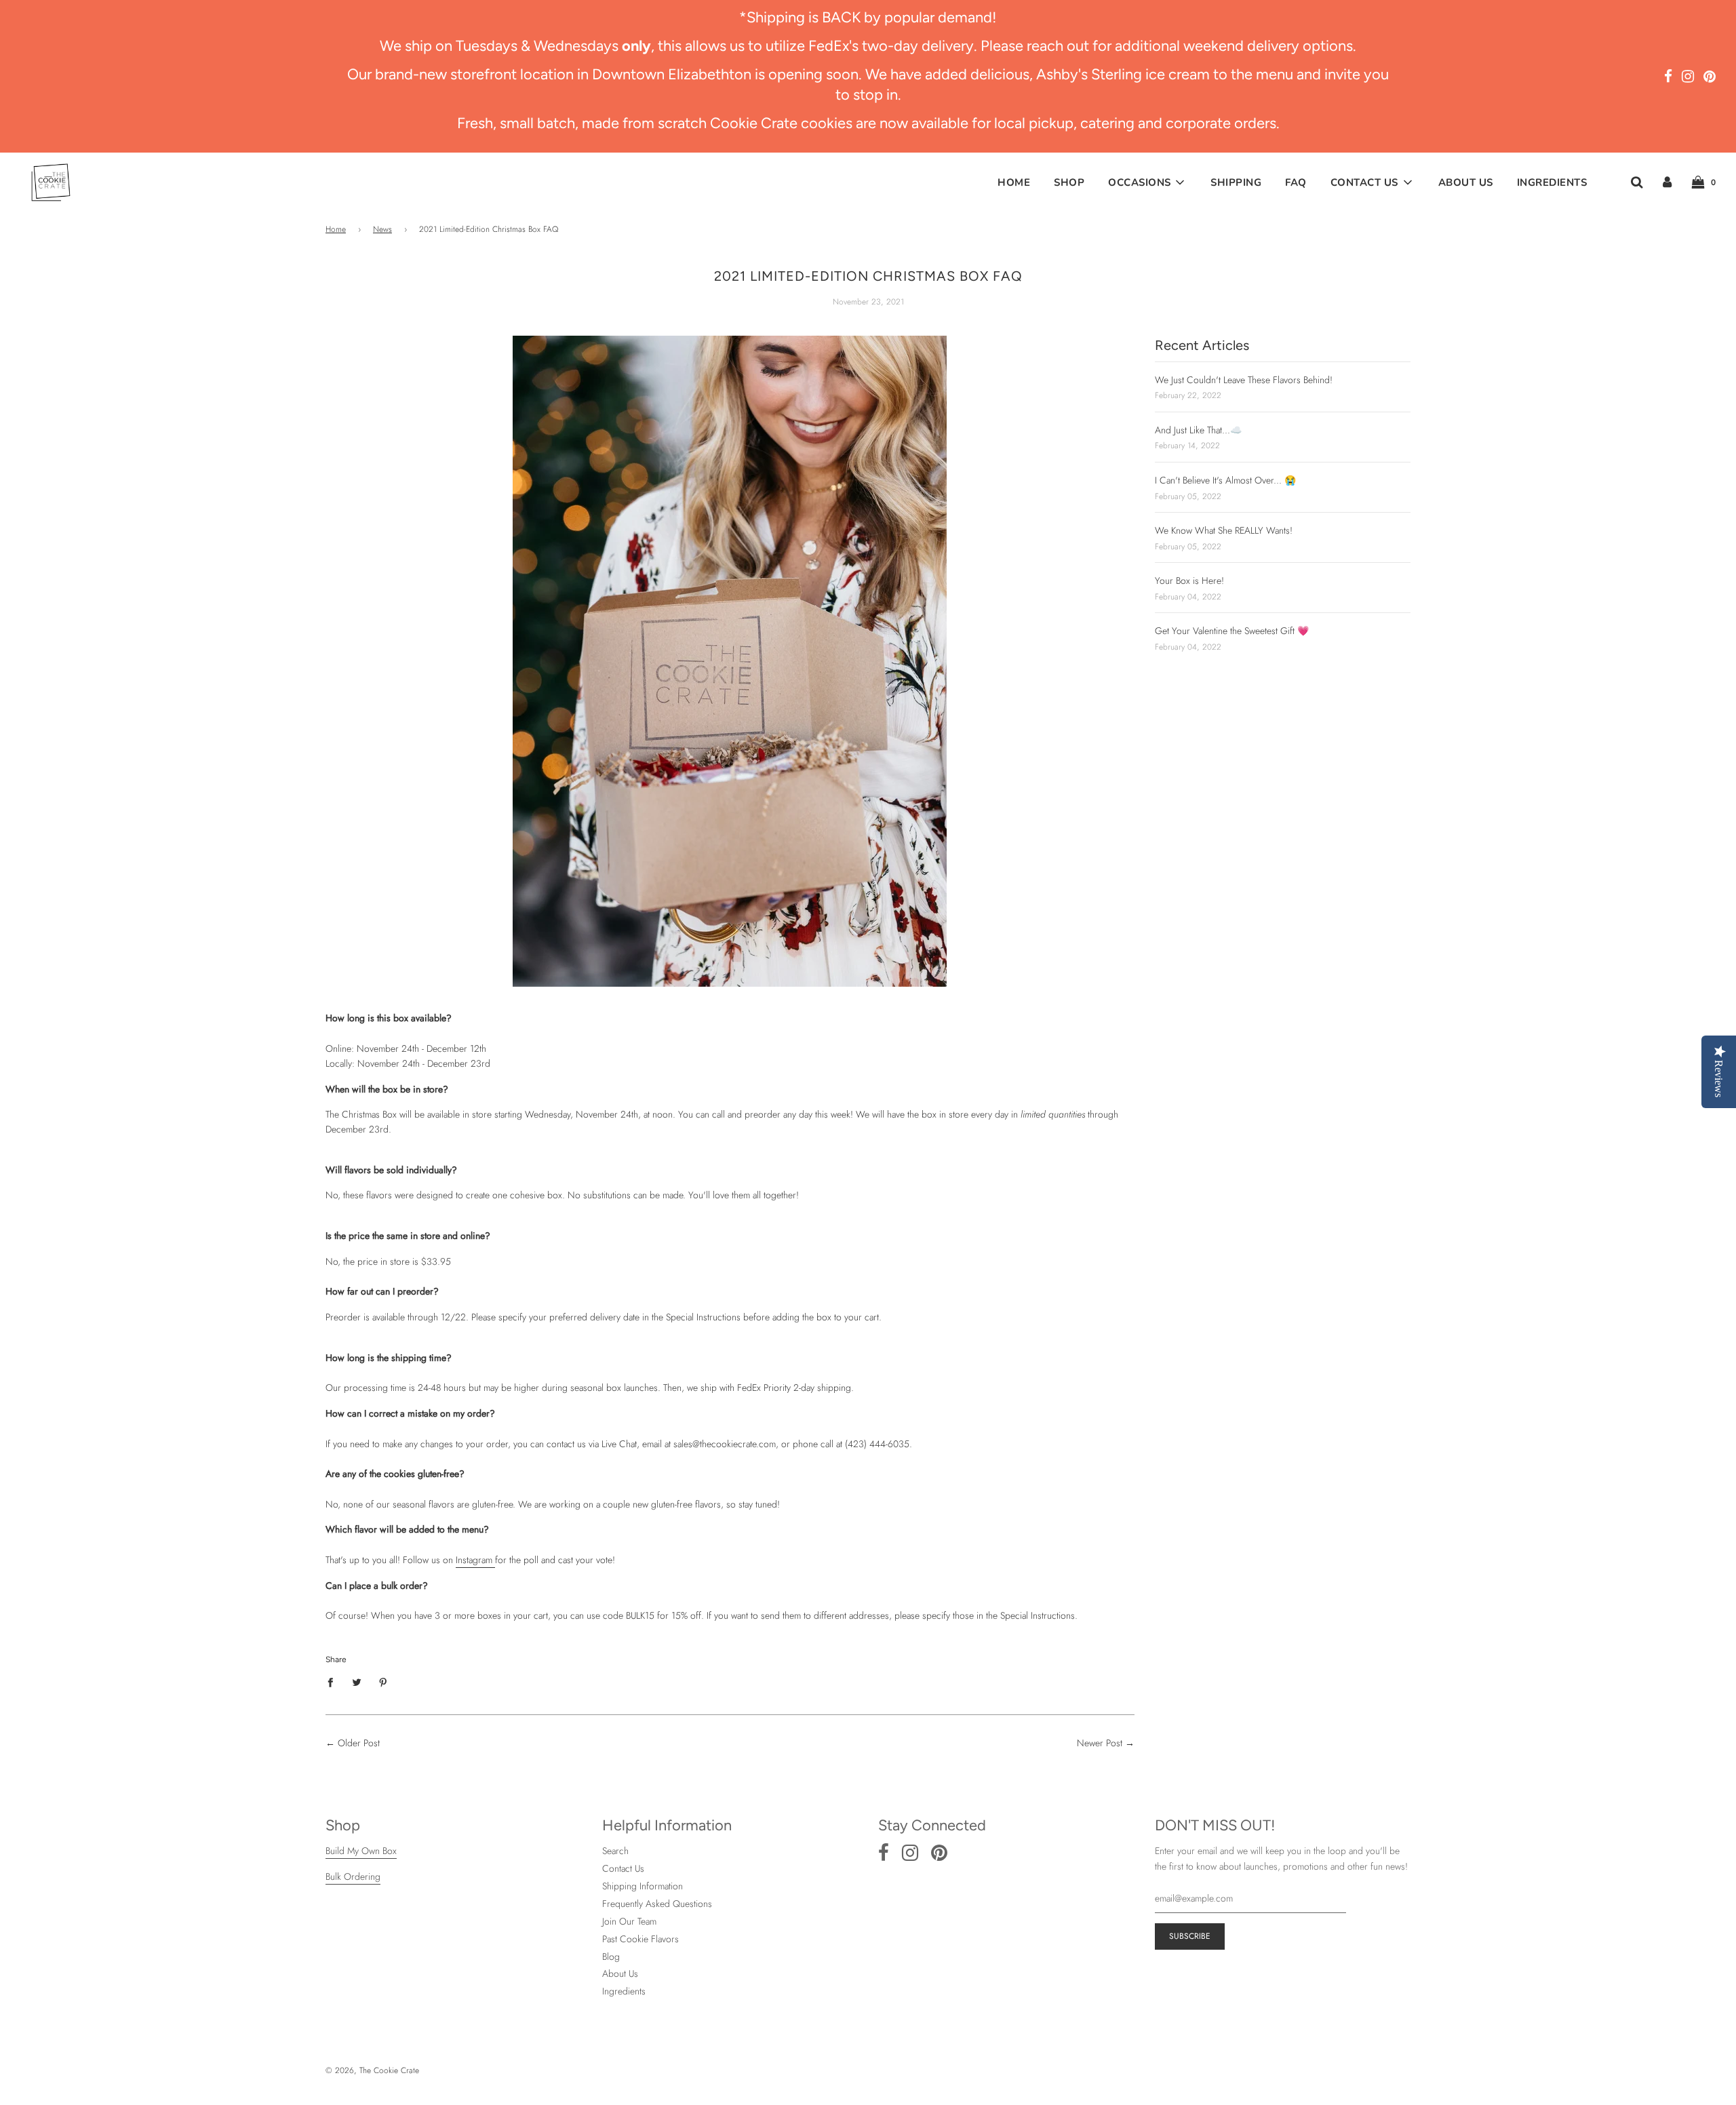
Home (1014, 182)
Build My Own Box (361, 1851)
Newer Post (1100, 1743)
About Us (1466, 182)
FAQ (1296, 182)
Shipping (1236, 182)
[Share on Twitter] (357, 1682)
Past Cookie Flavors (640, 1939)
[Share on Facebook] (334, 1682)
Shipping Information (643, 1886)
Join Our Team (629, 1921)
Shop (1069, 182)
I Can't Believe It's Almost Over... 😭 (1225, 480)
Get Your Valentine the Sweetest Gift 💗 (1232, 631)
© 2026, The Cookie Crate (372, 2070)
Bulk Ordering (353, 1876)
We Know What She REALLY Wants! (1224, 530)
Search (615, 1851)
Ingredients (1552, 182)
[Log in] (1667, 181)
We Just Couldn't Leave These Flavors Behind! (1244, 380)
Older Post (359, 1743)
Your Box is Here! (1189, 581)
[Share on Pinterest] (383, 1682)
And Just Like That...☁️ (1198, 430)
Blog (611, 1956)
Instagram (475, 1560)
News (382, 229)
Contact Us (623, 1868)
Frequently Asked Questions (657, 1904)
